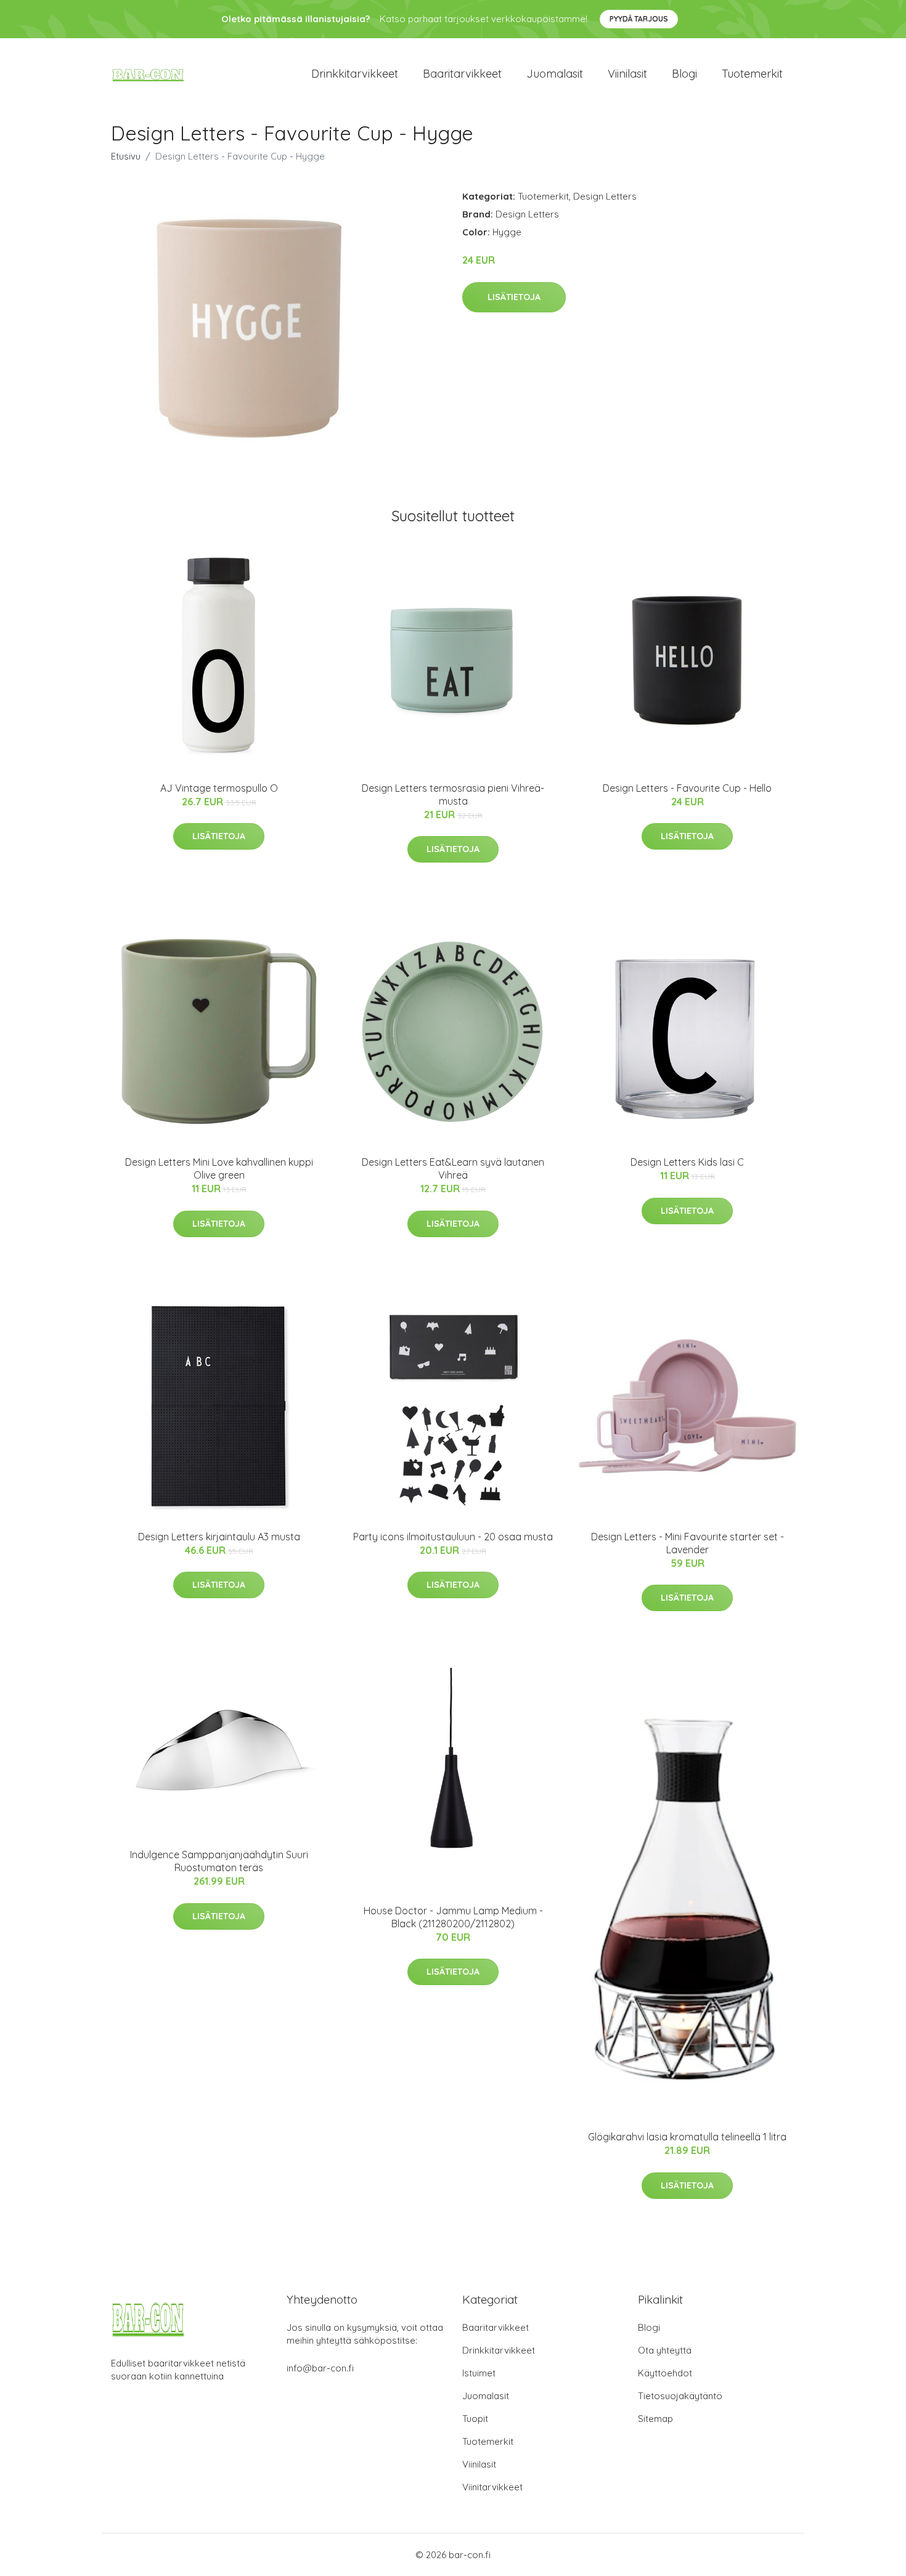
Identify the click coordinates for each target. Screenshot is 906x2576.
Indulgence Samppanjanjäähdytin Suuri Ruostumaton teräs (219, 1861)
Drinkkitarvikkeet (355, 74)
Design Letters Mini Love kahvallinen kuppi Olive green (219, 1168)
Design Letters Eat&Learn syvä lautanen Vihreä (453, 1168)
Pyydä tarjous (639, 19)
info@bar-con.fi (320, 2368)
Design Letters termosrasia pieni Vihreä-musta (453, 794)
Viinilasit (627, 74)
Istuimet (479, 2373)
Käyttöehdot (665, 2373)
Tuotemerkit (752, 74)
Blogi (684, 74)
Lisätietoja (514, 297)
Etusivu (126, 156)
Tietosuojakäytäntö (680, 2396)
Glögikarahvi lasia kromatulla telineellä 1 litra (687, 2137)
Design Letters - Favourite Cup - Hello (687, 788)
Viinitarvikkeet (492, 2487)
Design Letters (605, 196)
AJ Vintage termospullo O (219, 788)
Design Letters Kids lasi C (687, 1162)
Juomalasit (555, 74)
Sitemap (655, 2419)
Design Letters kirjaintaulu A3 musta (219, 1537)
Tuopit (475, 2419)
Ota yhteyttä (665, 2350)
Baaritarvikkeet (462, 74)
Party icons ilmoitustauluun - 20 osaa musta (453, 1537)
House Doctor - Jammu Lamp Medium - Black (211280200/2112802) (453, 1917)
